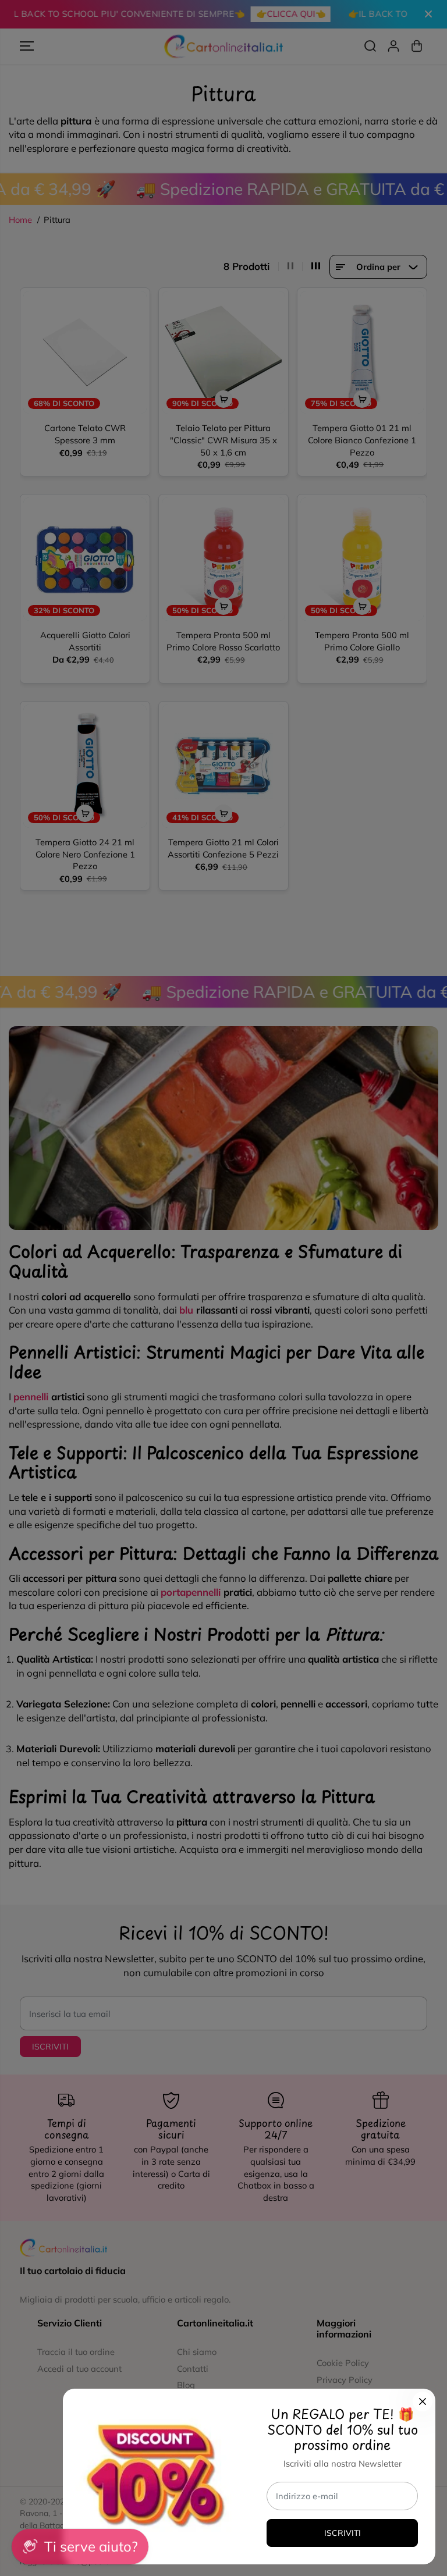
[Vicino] (423, 2401)
